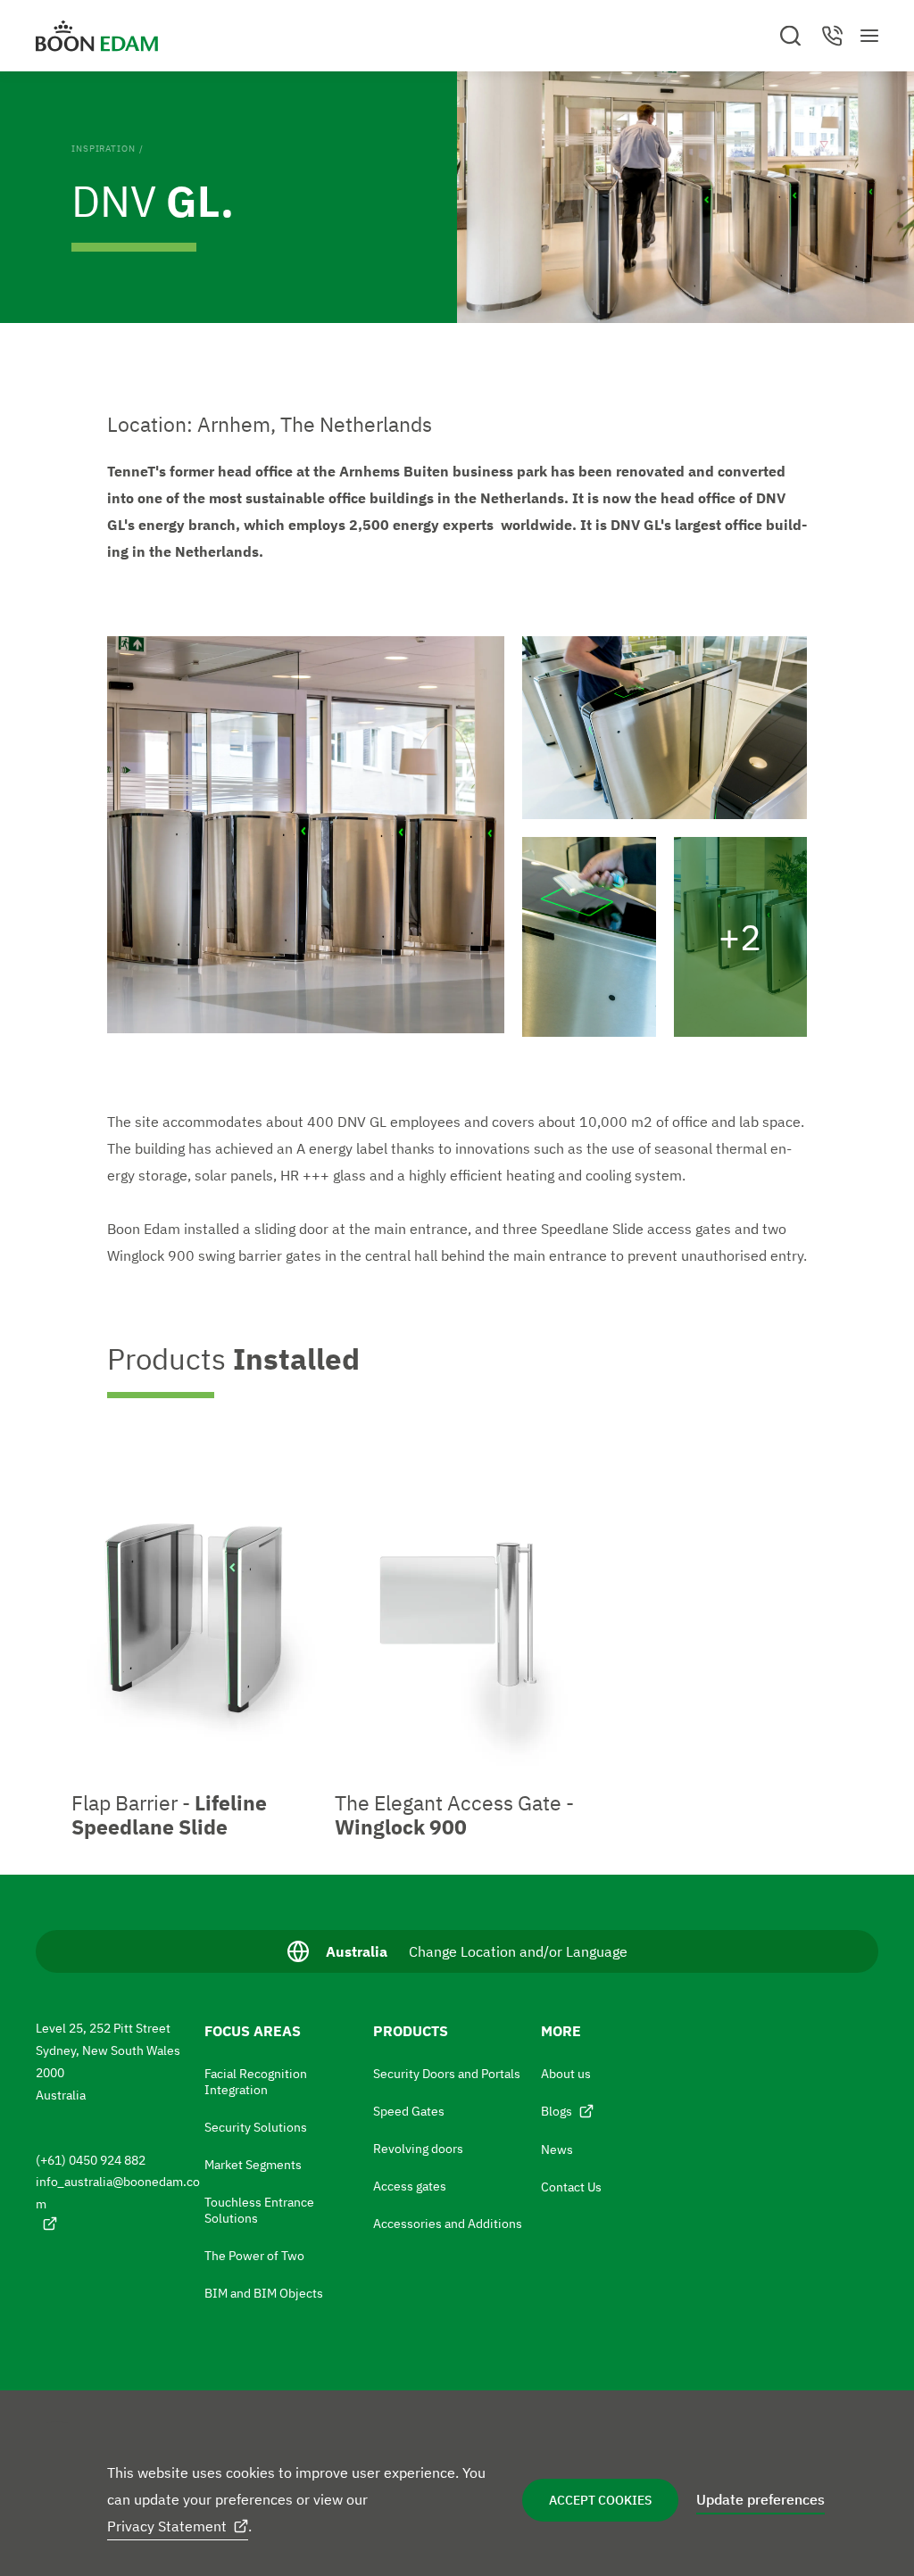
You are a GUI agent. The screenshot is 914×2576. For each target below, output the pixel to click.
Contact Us (571, 2187)
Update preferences (760, 2499)
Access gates (410, 2186)
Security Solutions (256, 2127)
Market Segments (253, 2165)
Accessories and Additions (448, 2224)
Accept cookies (600, 2500)
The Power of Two (254, 2256)
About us (566, 2074)
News (557, 2149)
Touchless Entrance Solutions (259, 2210)
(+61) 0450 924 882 (91, 2160)
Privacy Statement (167, 2526)
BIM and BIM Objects (264, 2293)
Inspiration (104, 149)
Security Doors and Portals (447, 2074)
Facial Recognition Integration (256, 2082)
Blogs (557, 2111)
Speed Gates (409, 2111)
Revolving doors (418, 2149)
